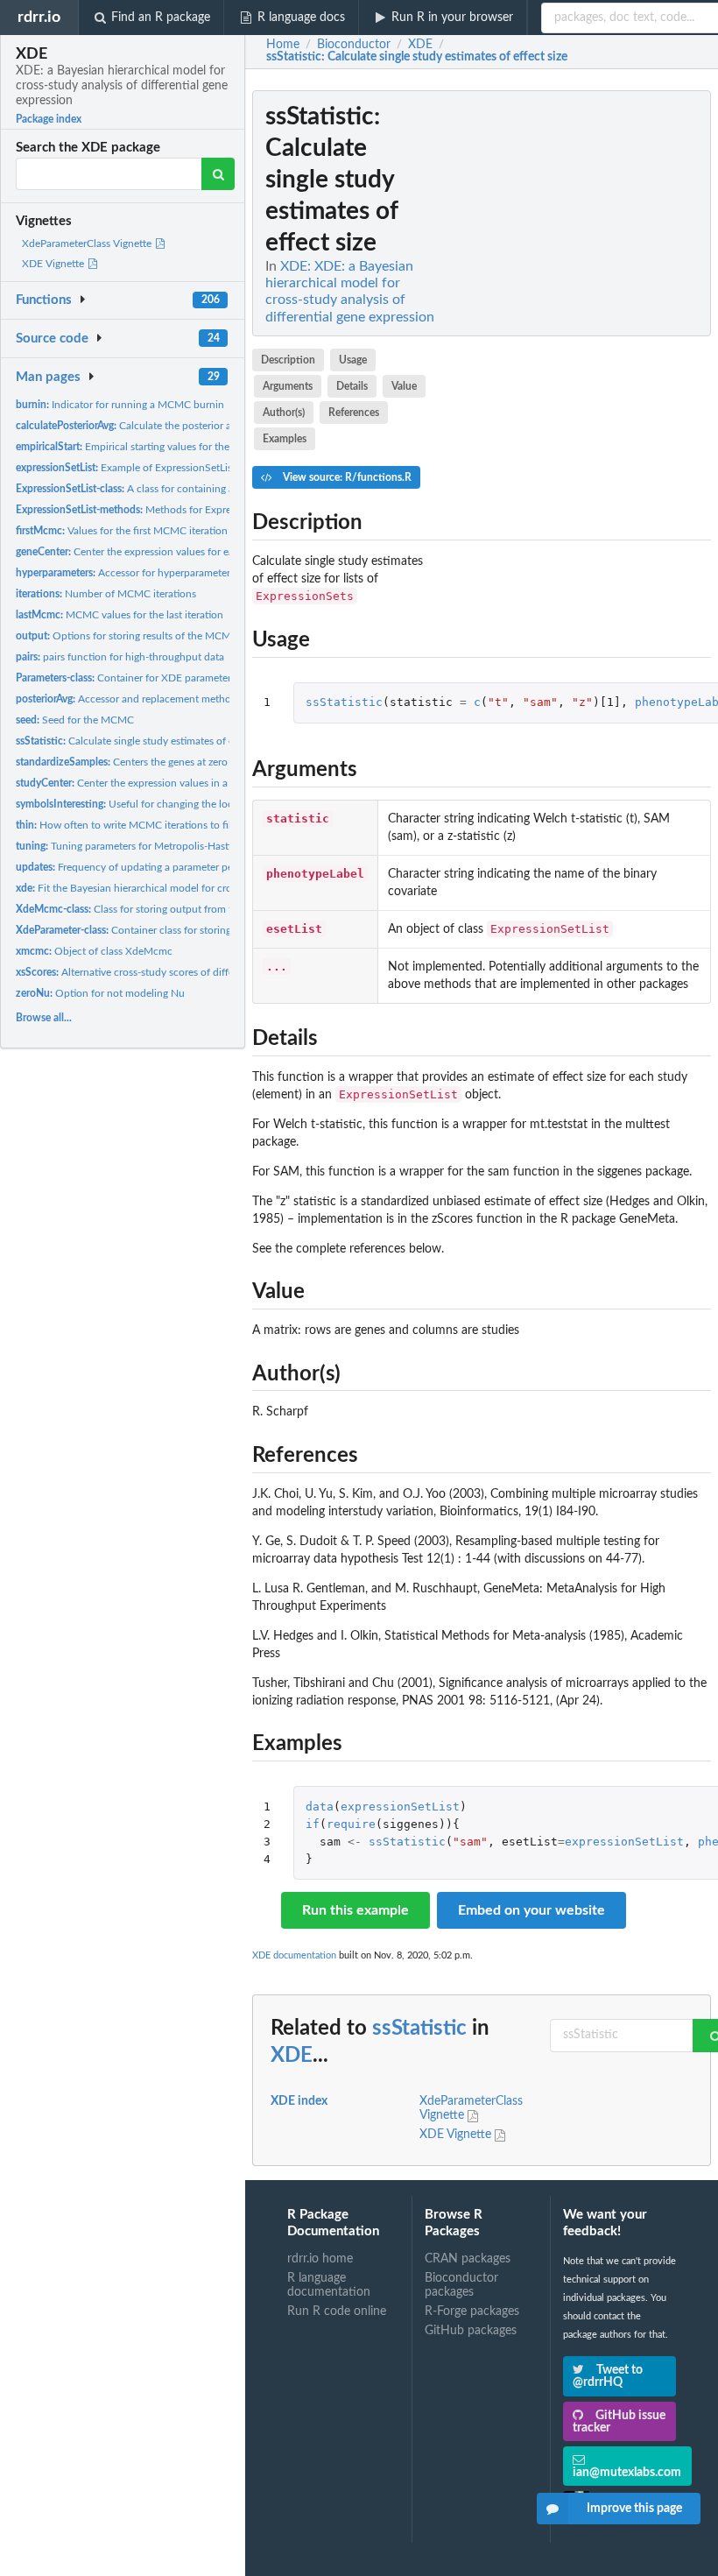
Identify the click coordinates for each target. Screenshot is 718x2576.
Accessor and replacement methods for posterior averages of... (190, 699)
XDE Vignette (54, 264)
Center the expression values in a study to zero (153, 783)
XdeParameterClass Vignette (88, 243)
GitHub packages (471, 2331)
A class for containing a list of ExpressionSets (175, 489)
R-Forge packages (472, 2311)
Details (352, 386)
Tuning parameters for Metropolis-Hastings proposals (155, 846)
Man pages (48, 377)
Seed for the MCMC (75, 720)
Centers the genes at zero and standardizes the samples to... (200, 762)
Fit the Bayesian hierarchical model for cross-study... (147, 888)
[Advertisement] (580, 353)
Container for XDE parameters (126, 678)
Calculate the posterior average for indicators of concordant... (208, 426)
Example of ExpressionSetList (126, 468)
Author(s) (284, 413)
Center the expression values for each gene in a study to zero (183, 552)
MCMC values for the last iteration (120, 615)
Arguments (288, 386)
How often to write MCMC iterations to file (126, 825)
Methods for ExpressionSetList (151, 510)
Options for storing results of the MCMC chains (143, 636)
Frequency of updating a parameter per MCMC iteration (165, 867)
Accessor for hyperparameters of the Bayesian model (178, 573)
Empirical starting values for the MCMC (141, 447)
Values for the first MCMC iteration (122, 531)
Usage (353, 360)
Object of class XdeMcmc (94, 951)
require (351, 1824)
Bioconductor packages (461, 2285)
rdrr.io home (320, 2259)
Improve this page (634, 2509)
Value (404, 386)
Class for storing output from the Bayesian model (167, 909)
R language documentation (329, 2285)
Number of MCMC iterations (106, 594)
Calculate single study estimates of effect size (145, 741)
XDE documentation (294, 1955)
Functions (44, 300)
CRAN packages (468, 2259)
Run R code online (337, 2311)
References (354, 413)
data (320, 1807)
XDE (292, 2056)
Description (288, 360)
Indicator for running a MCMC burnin (120, 405)
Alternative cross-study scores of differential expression (165, 972)
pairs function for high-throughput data (120, 657)
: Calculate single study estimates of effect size (417, 57)
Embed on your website (531, 1910)
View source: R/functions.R (346, 477)
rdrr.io (39, 17)
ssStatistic (344, 702)
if (313, 1824)
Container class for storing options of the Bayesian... (183, 930)
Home (283, 45)
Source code (52, 339)
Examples (285, 439)
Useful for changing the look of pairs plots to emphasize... (194, 804)
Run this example (355, 1910)
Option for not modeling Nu (100, 993)
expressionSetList (400, 1807)
